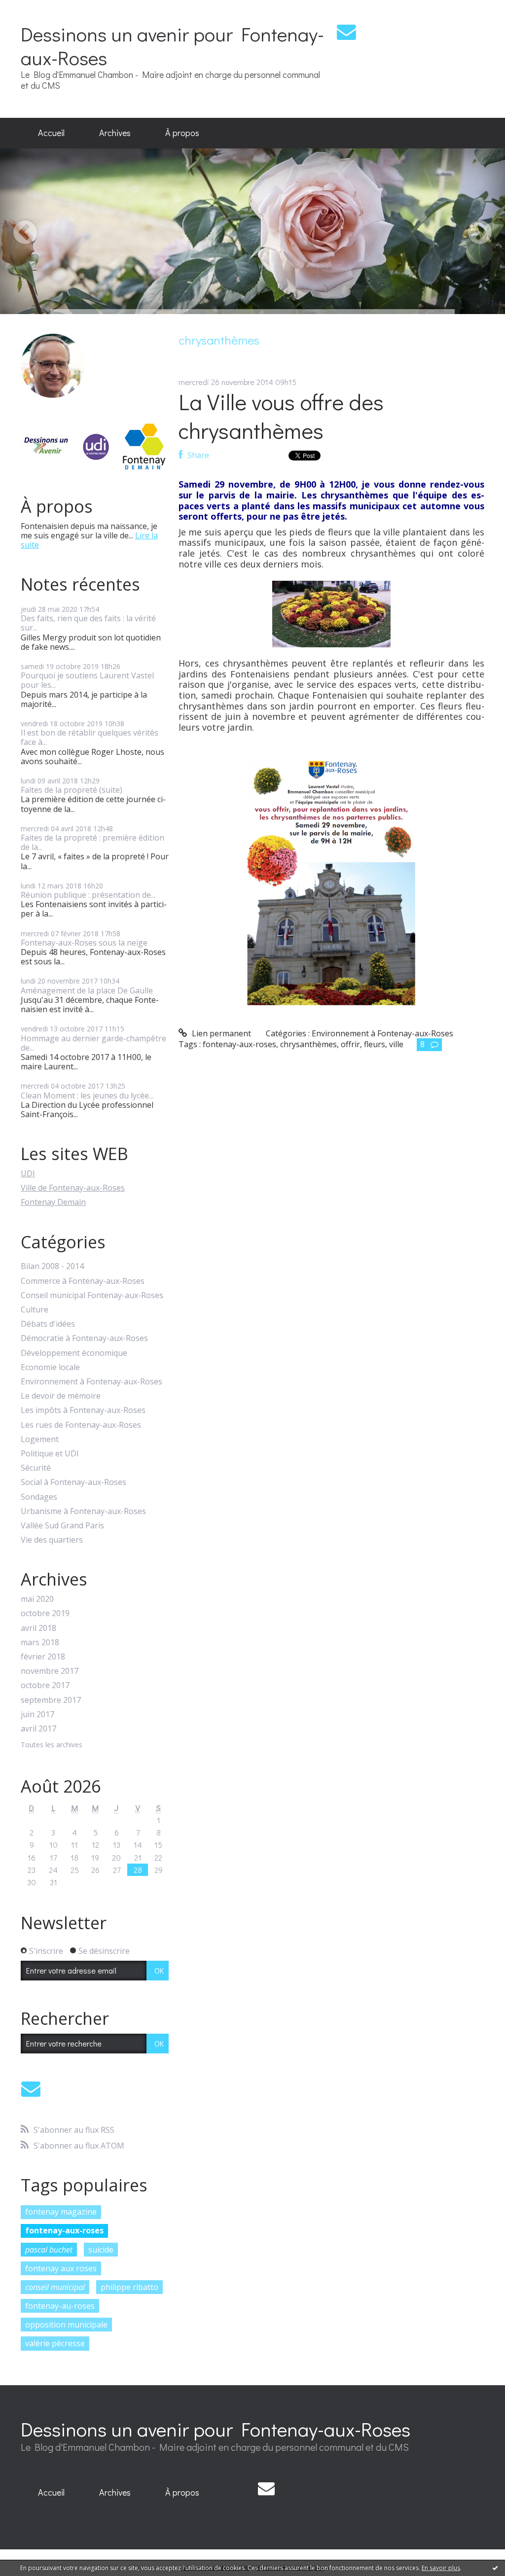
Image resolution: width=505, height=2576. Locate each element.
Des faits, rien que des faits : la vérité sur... (88, 623)
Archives (115, 133)
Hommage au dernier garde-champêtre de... (93, 1043)
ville (396, 1044)
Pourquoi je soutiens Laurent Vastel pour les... (87, 680)
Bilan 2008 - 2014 (52, 1266)
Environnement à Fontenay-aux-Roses (91, 1382)
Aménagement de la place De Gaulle (87, 990)
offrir (350, 1044)
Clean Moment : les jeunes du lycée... (87, 1095)
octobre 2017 (45, 1685)
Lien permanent (220, 1033)
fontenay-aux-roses (64, 2230)
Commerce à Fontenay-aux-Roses (83, 1281)
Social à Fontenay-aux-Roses (73, 1482)
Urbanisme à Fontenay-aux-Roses (83, 1511)
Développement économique (74, 1353)
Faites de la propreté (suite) (72, 790)
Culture (35, 1310)
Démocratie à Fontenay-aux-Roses (84, 1338)
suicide (101, 2250)
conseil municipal (55, 2287)
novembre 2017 (50, 1671)
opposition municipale (66, 2325)
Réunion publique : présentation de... (88, 895)
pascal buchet (49, 2250)
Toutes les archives (52, 1745)
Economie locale (50, 1367)
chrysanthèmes (308, 1044)
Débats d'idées (48, 1324)
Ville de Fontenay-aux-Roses (73, 1188)
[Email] (346, 32)
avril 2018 (38, 1628)
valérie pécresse (55, 2343)
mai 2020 (37, 1599)
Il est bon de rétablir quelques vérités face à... (90, 737)
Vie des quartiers (52, 1540)
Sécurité (36, 1468)
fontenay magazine (61, 2212)
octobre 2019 (45, 1613)
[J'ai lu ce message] (495, 2568)
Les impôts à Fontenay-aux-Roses (83, 1410)
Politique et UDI (50, 1454)
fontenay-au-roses (60, 2306)
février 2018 (43, 1657)
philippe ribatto (129, 2287)
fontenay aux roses (61, 2268)
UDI (28, 1173)
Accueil (51, 133)
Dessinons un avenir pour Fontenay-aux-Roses (172, 46)
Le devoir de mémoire (61, 1396)
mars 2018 (40, 1642)
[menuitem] (51, 133)
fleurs (375, 1044)
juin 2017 (37, 1714)
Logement (40, 1439)
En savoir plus (441, 2568)
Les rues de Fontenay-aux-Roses (81, 1425)
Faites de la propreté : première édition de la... (92, 842)
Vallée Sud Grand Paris (62, 1526)
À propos (182, 133)
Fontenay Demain (53, 1202)
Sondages (39, 1497)
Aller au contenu (35, 9)
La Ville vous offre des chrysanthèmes (281, 416)
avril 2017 (38, 1729)
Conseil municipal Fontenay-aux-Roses (92, 1295)
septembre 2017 (51, 1700)
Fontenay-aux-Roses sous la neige (84, 943)
